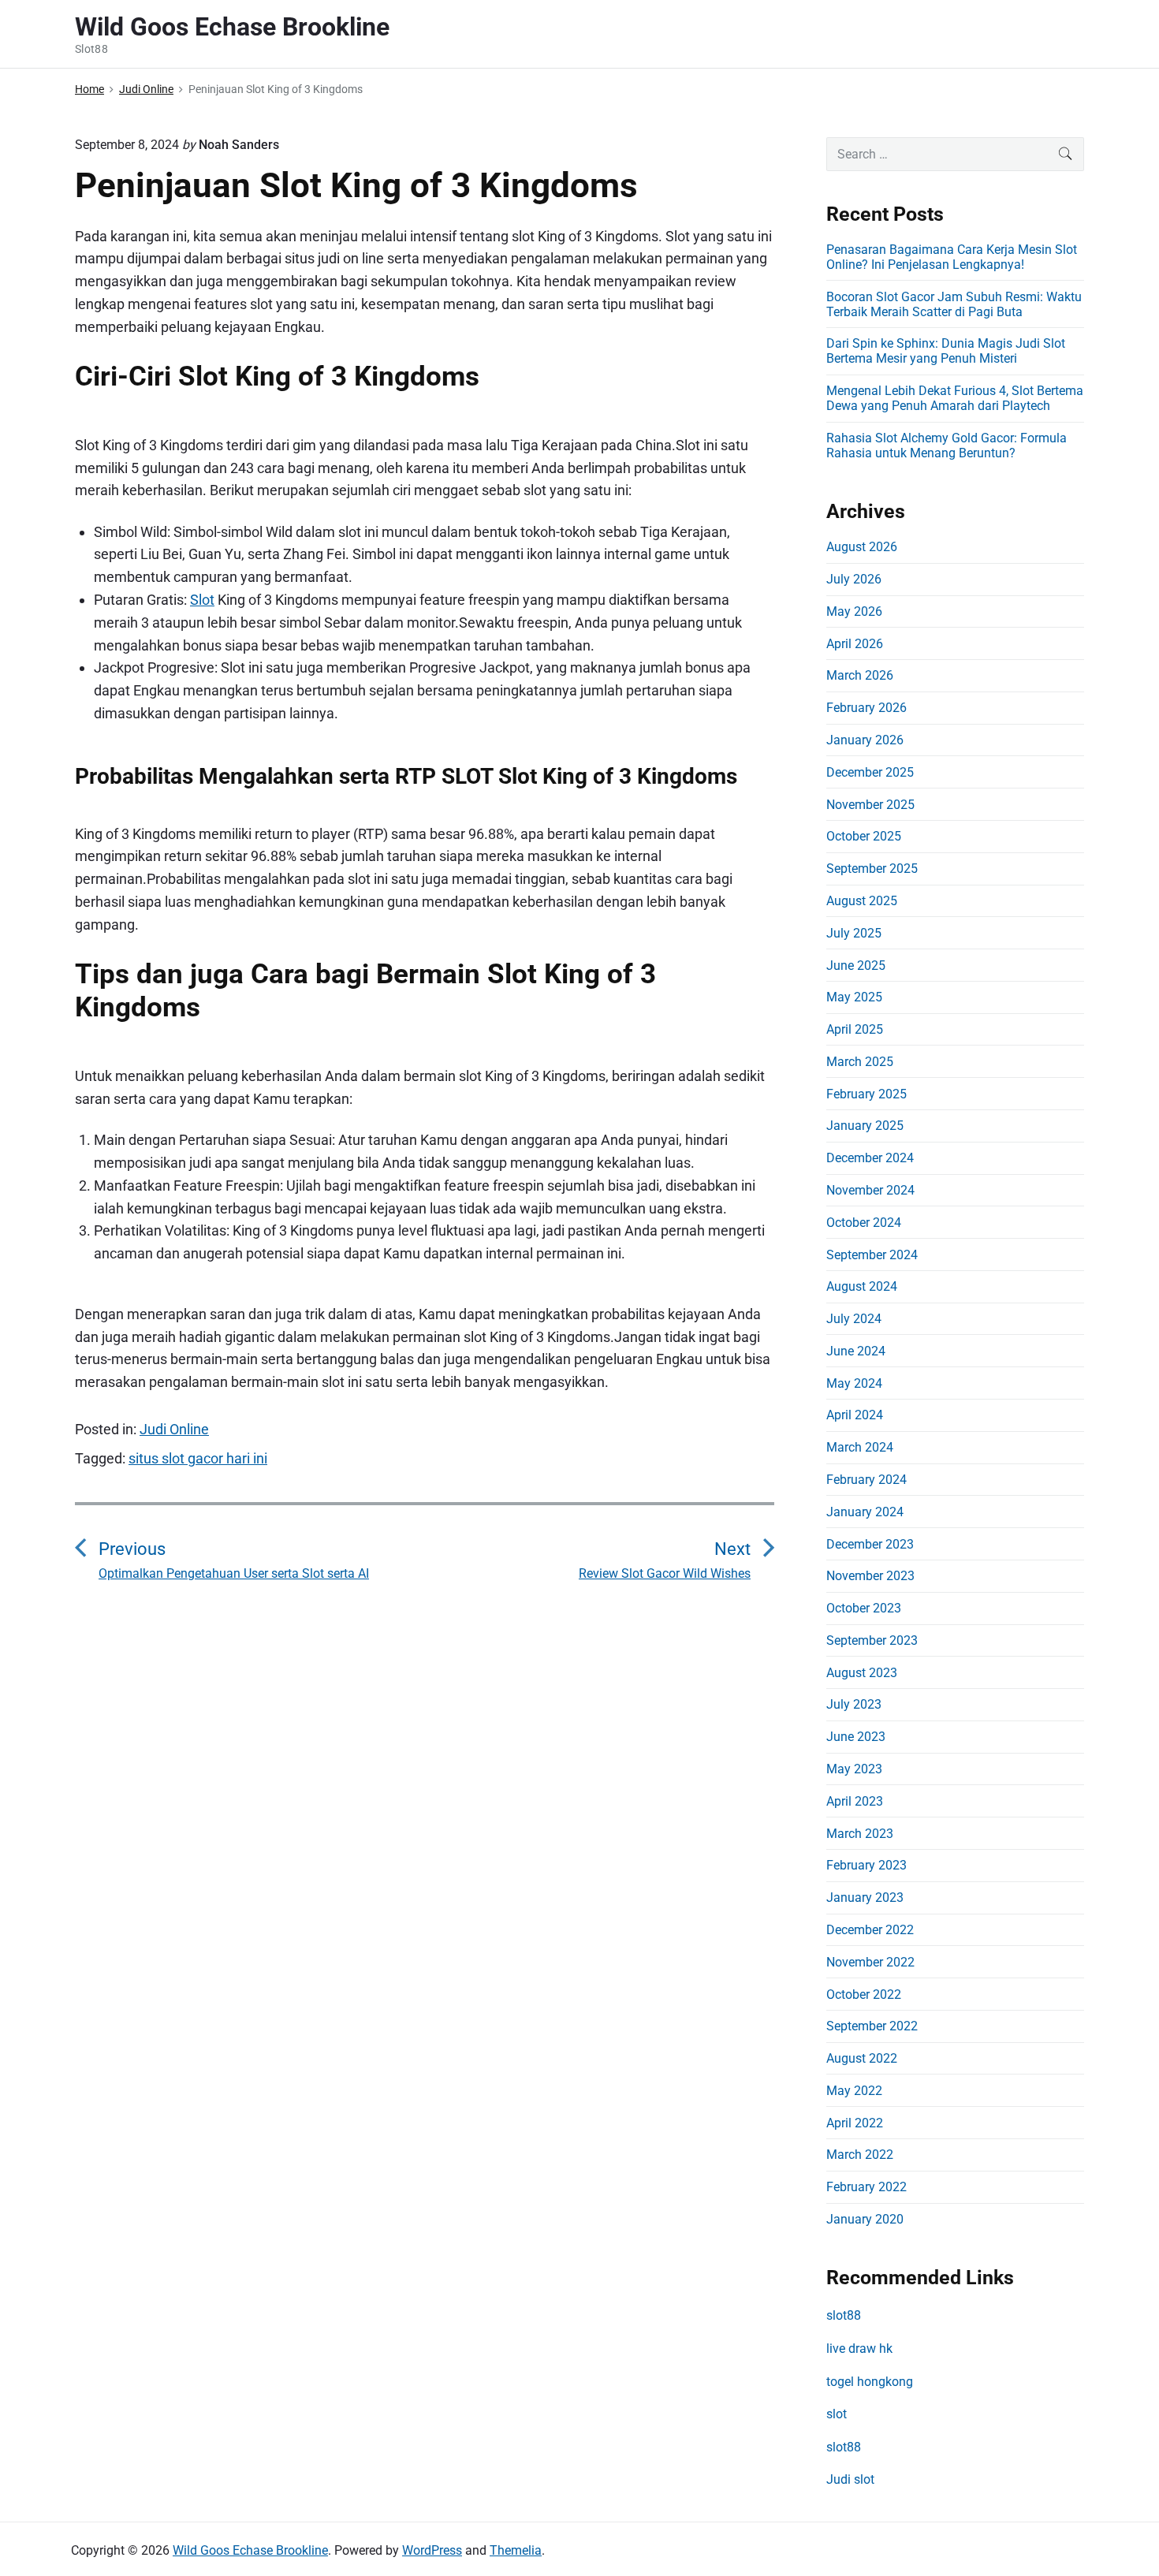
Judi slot (850, 2479)
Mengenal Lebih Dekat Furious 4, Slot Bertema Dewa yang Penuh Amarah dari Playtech (955, 398)
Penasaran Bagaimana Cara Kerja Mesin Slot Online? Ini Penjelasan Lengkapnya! (952, 257)
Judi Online (174, 1429)
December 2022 (870, 1930)
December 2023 (870, 1544)
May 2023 (854, 1769)
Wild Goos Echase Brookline (250, 2550)
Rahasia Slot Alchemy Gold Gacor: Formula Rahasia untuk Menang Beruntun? (947, 445)
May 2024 (854, 1383)
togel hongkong (870, 2382)
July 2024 (854, 1319)
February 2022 (866, 2187)
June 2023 (856, 1737)
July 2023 (854, 1704)
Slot (202, 600)
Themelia (516, 2550)
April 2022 (855, 2123)
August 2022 (862, 2058)
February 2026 (866, 708)
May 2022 (854, 2091)
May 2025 (854, 997)
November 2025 (870, 805)
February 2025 (866, 1094)
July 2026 (854, 579)
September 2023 (872, 1640)
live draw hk (859, 2349)
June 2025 (856, 966)
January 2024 (865, 1512)
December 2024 (870, 1158)
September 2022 (872, 2026)
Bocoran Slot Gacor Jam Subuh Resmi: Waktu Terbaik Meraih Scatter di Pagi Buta (954, 304)
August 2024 (862, 1286)
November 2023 (870, 1576)
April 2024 (855, 1415)
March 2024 (860, 1447)
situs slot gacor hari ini (198, 1458)
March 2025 (860, 1062)
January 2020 (865, 2219)
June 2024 (856, 1351)
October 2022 (864, 1994)
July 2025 (854, 933)
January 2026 (865, 740)
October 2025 (864, 836)
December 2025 (870, 772)
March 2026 (860, 675)
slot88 (844, 2315)
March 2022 (860, 2155)
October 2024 (864, 1223)
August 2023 (862, 1673)
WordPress (432, 2550)
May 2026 (854, 611)
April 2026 (855, 644)
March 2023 (860, 1834)
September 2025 (872, 869)
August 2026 (862, 547)
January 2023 (865, 1898)
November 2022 (870, 1962)
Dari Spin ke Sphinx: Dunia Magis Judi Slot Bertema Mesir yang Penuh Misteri (946, 351)
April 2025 (855, 1029)
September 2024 (872, 1255)
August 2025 (862, 901)
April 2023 (855, 1801)
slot (837, 2414)
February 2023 (866, 1865)
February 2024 (866, 1480)
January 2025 (865, 1126)
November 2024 (870, 1190)
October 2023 (864, 1608)
